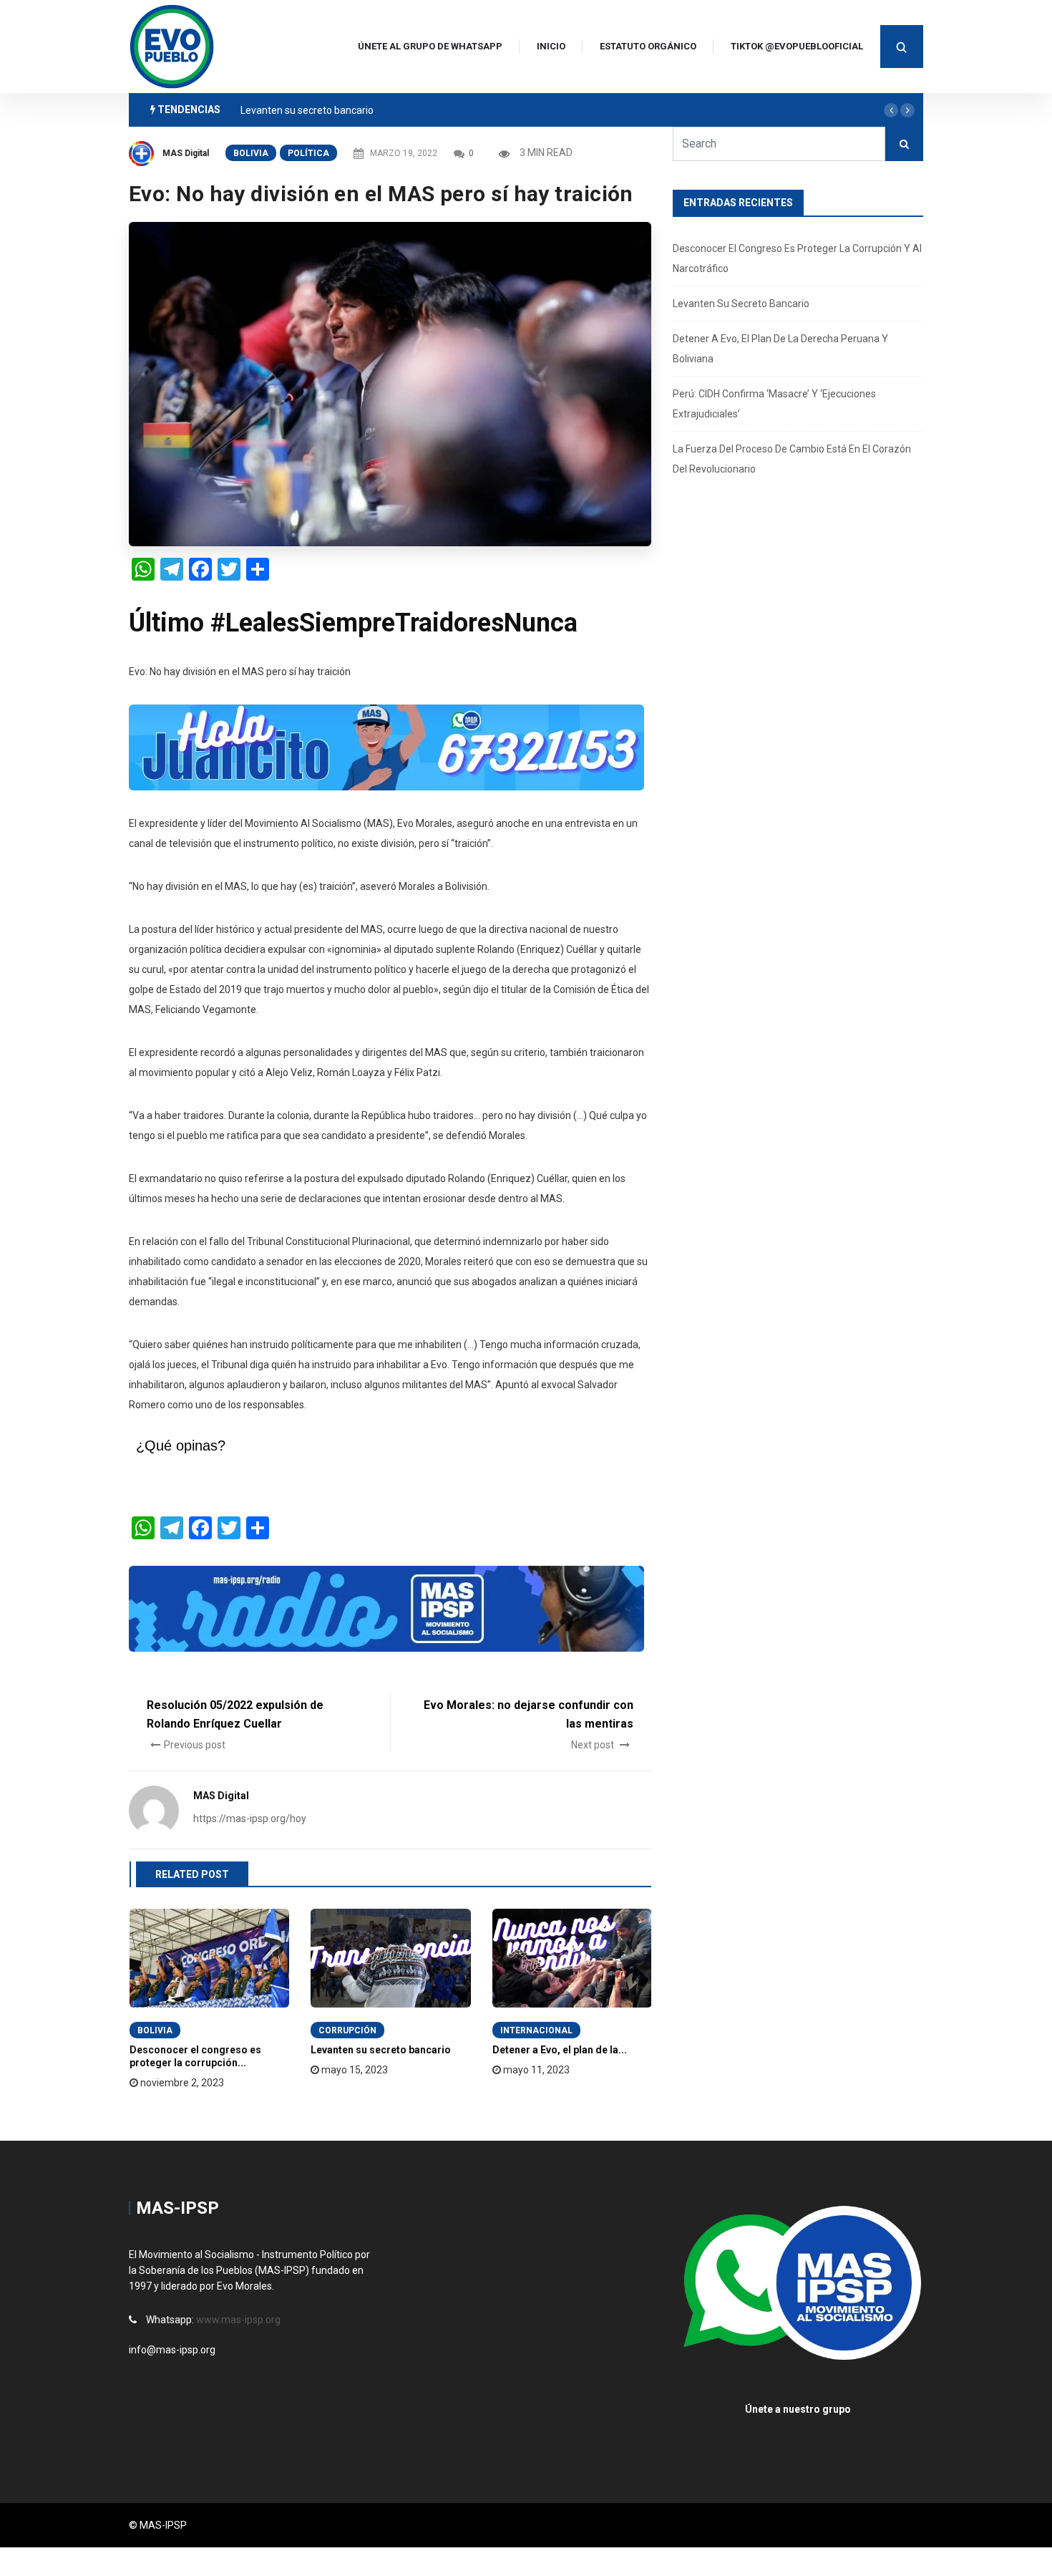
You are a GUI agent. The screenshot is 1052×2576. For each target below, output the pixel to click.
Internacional (536, 2030)
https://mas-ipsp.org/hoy (250, 1819)
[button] (891, 110)
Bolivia (251, 153)
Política (308, 153)
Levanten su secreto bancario (307, 110)
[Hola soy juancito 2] (386, 746)
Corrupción (347, 2030)
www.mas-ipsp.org (238, 2320)
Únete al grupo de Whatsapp (430, 46)
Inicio (551, 46)
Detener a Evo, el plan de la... (560, 2050)
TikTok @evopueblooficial (797, 46)
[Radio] (386, 1607)
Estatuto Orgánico (648, 46)
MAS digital (186, 153)
